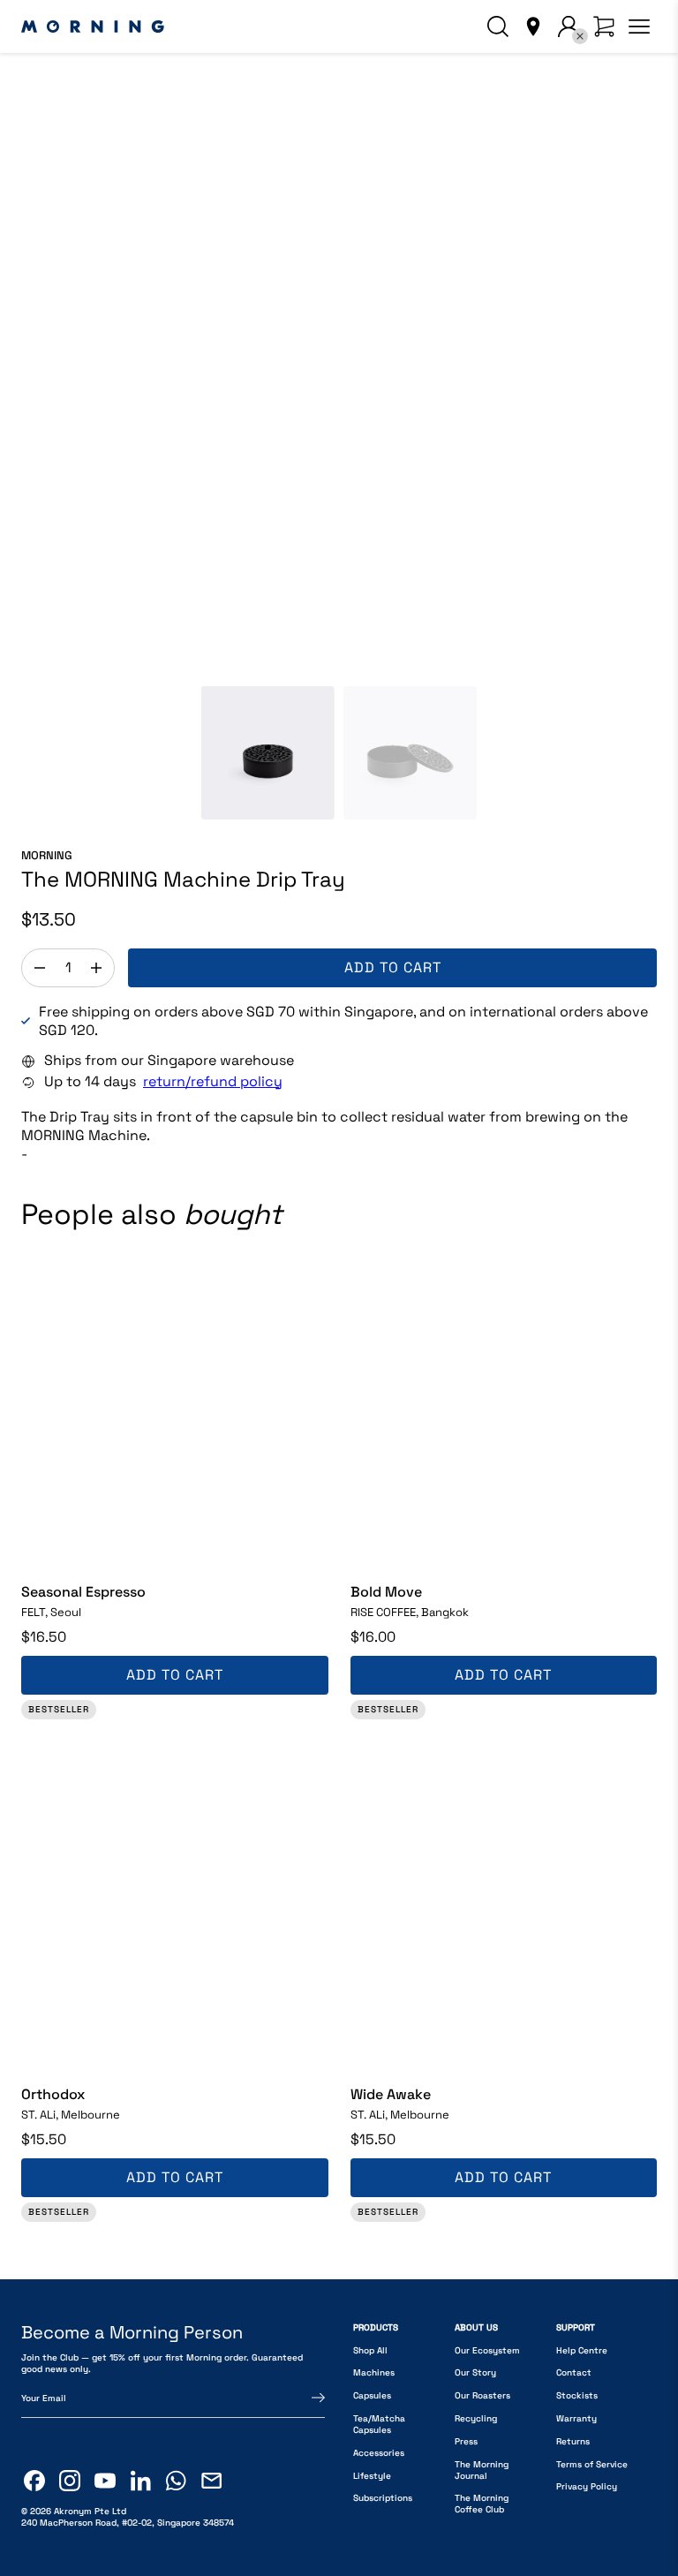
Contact (574, 2372)
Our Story (475, 2372)
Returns (573, 2441)
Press (466, 2441)
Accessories (379, 2453)
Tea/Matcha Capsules (379, 2424)
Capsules (372, 2395)
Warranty (576, 2418)
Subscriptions (383, 2498)
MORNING (47, 856)
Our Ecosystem (487, 2350)
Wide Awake (391, 2095)
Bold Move (386, 1592)
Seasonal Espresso (83, 1592)
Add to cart (393, 967)
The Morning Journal (482, 2470)
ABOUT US (476, 2327)
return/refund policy (213, 1081)
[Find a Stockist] (533, 26)
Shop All (370, 2350)
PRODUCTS (376, 2327)
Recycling (476, 2418)
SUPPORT (576, 2327)
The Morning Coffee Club (482, 2504)
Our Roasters (482, 2395)
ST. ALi (71, 2115)
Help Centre (582, 2350)
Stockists (577, 2395)
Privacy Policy (587, 2486)
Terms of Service (592, 2464)
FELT (51, 1613)
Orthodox (53, 2095)
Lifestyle (372, 2476)
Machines (374, 2372)
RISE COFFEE (410, 1613)
